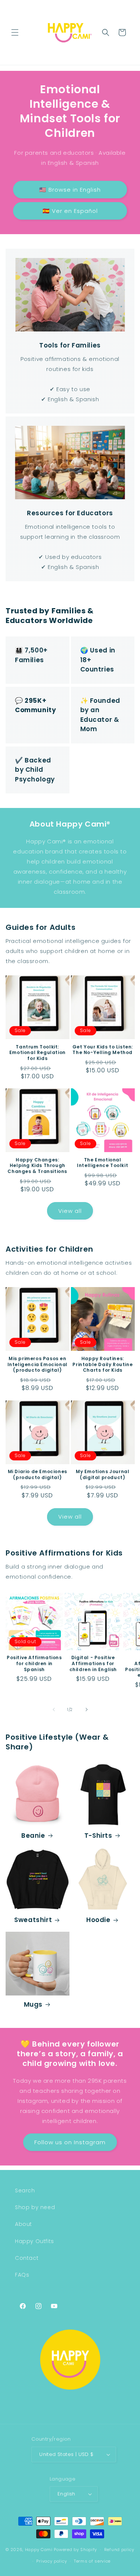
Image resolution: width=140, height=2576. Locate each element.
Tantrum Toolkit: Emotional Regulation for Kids (38, 1053)
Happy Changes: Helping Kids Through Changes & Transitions (37, 1166)
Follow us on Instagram (70, 2142)
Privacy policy (52, 2561)
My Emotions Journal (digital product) (102, 1474)
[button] (15, 32)
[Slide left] (54, 1710)
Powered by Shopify (75, 2550)
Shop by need (35, 2207)
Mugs (33, 2004)
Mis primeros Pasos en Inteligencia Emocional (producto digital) (38, 1364)
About (24, 2224)
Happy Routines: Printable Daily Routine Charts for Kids (102, 1364)
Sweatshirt (33, 1920)
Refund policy (119, 2550)
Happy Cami (39, 2550)
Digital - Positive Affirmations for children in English (93, 1663)
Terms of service (92, 2561)
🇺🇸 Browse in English (70, 190)
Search (25, 2190)
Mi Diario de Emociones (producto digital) (38, 1474)
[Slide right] (87, 1710)
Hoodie (98, 1920)
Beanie (33, 1836)
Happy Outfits (35, 2241)
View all (70, 1211)
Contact (27, 2258)
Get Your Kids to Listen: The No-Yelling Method (103, 1050)
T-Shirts (98, 1836)
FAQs (22, 2275)
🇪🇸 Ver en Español (70, 211)
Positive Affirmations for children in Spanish (34, 1663)
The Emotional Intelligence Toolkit (102, 1163)
